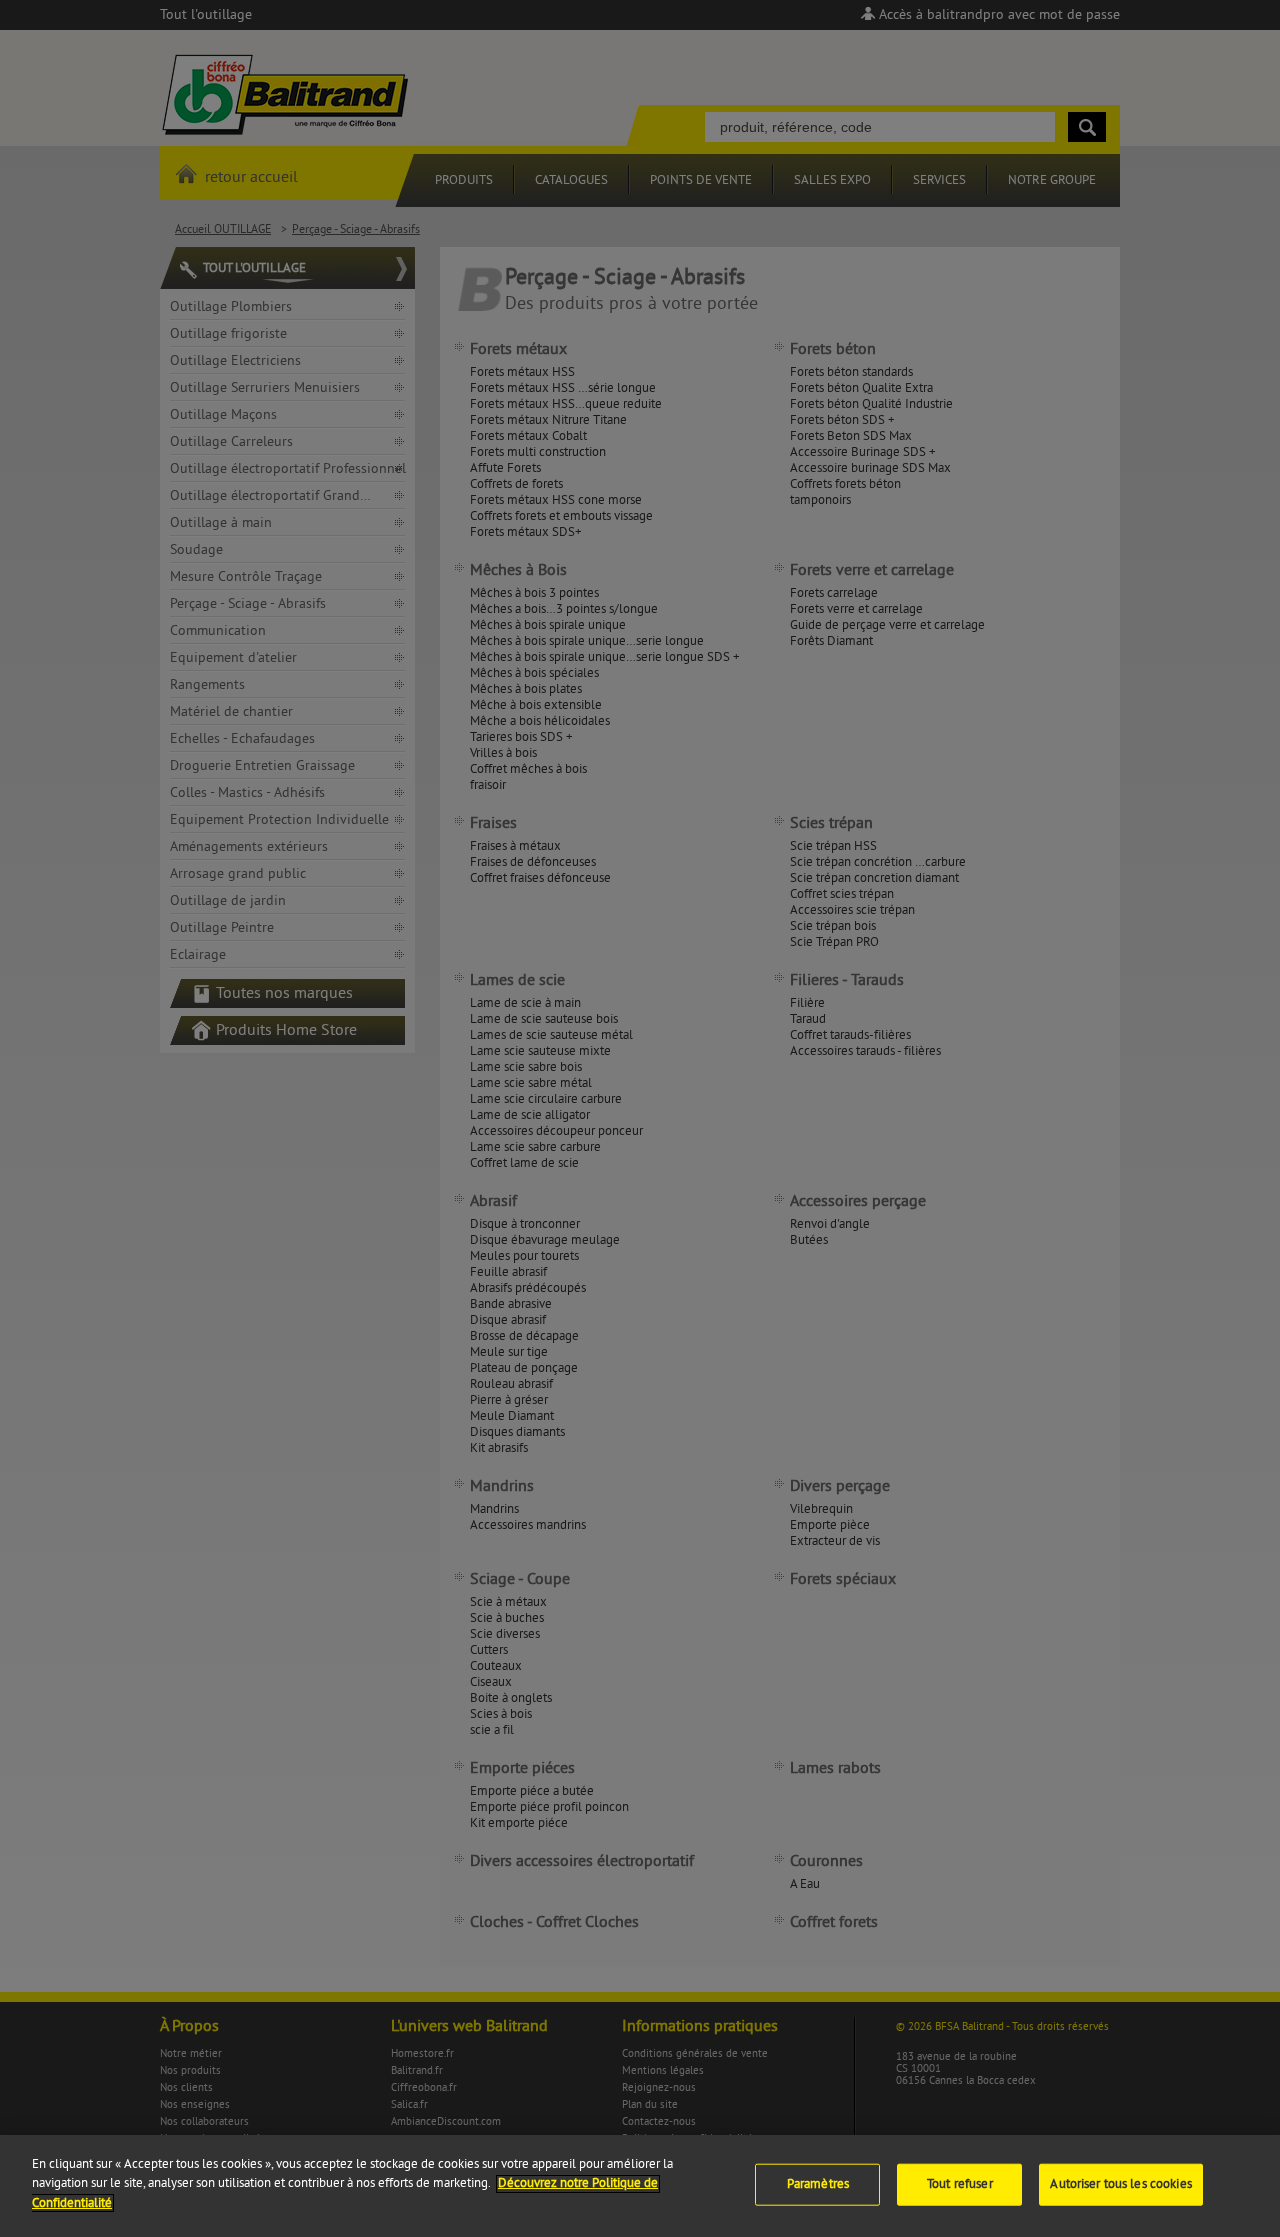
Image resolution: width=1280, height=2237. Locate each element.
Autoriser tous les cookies (1120, 2184)
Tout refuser (960, 2184)
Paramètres (818, 2184)
